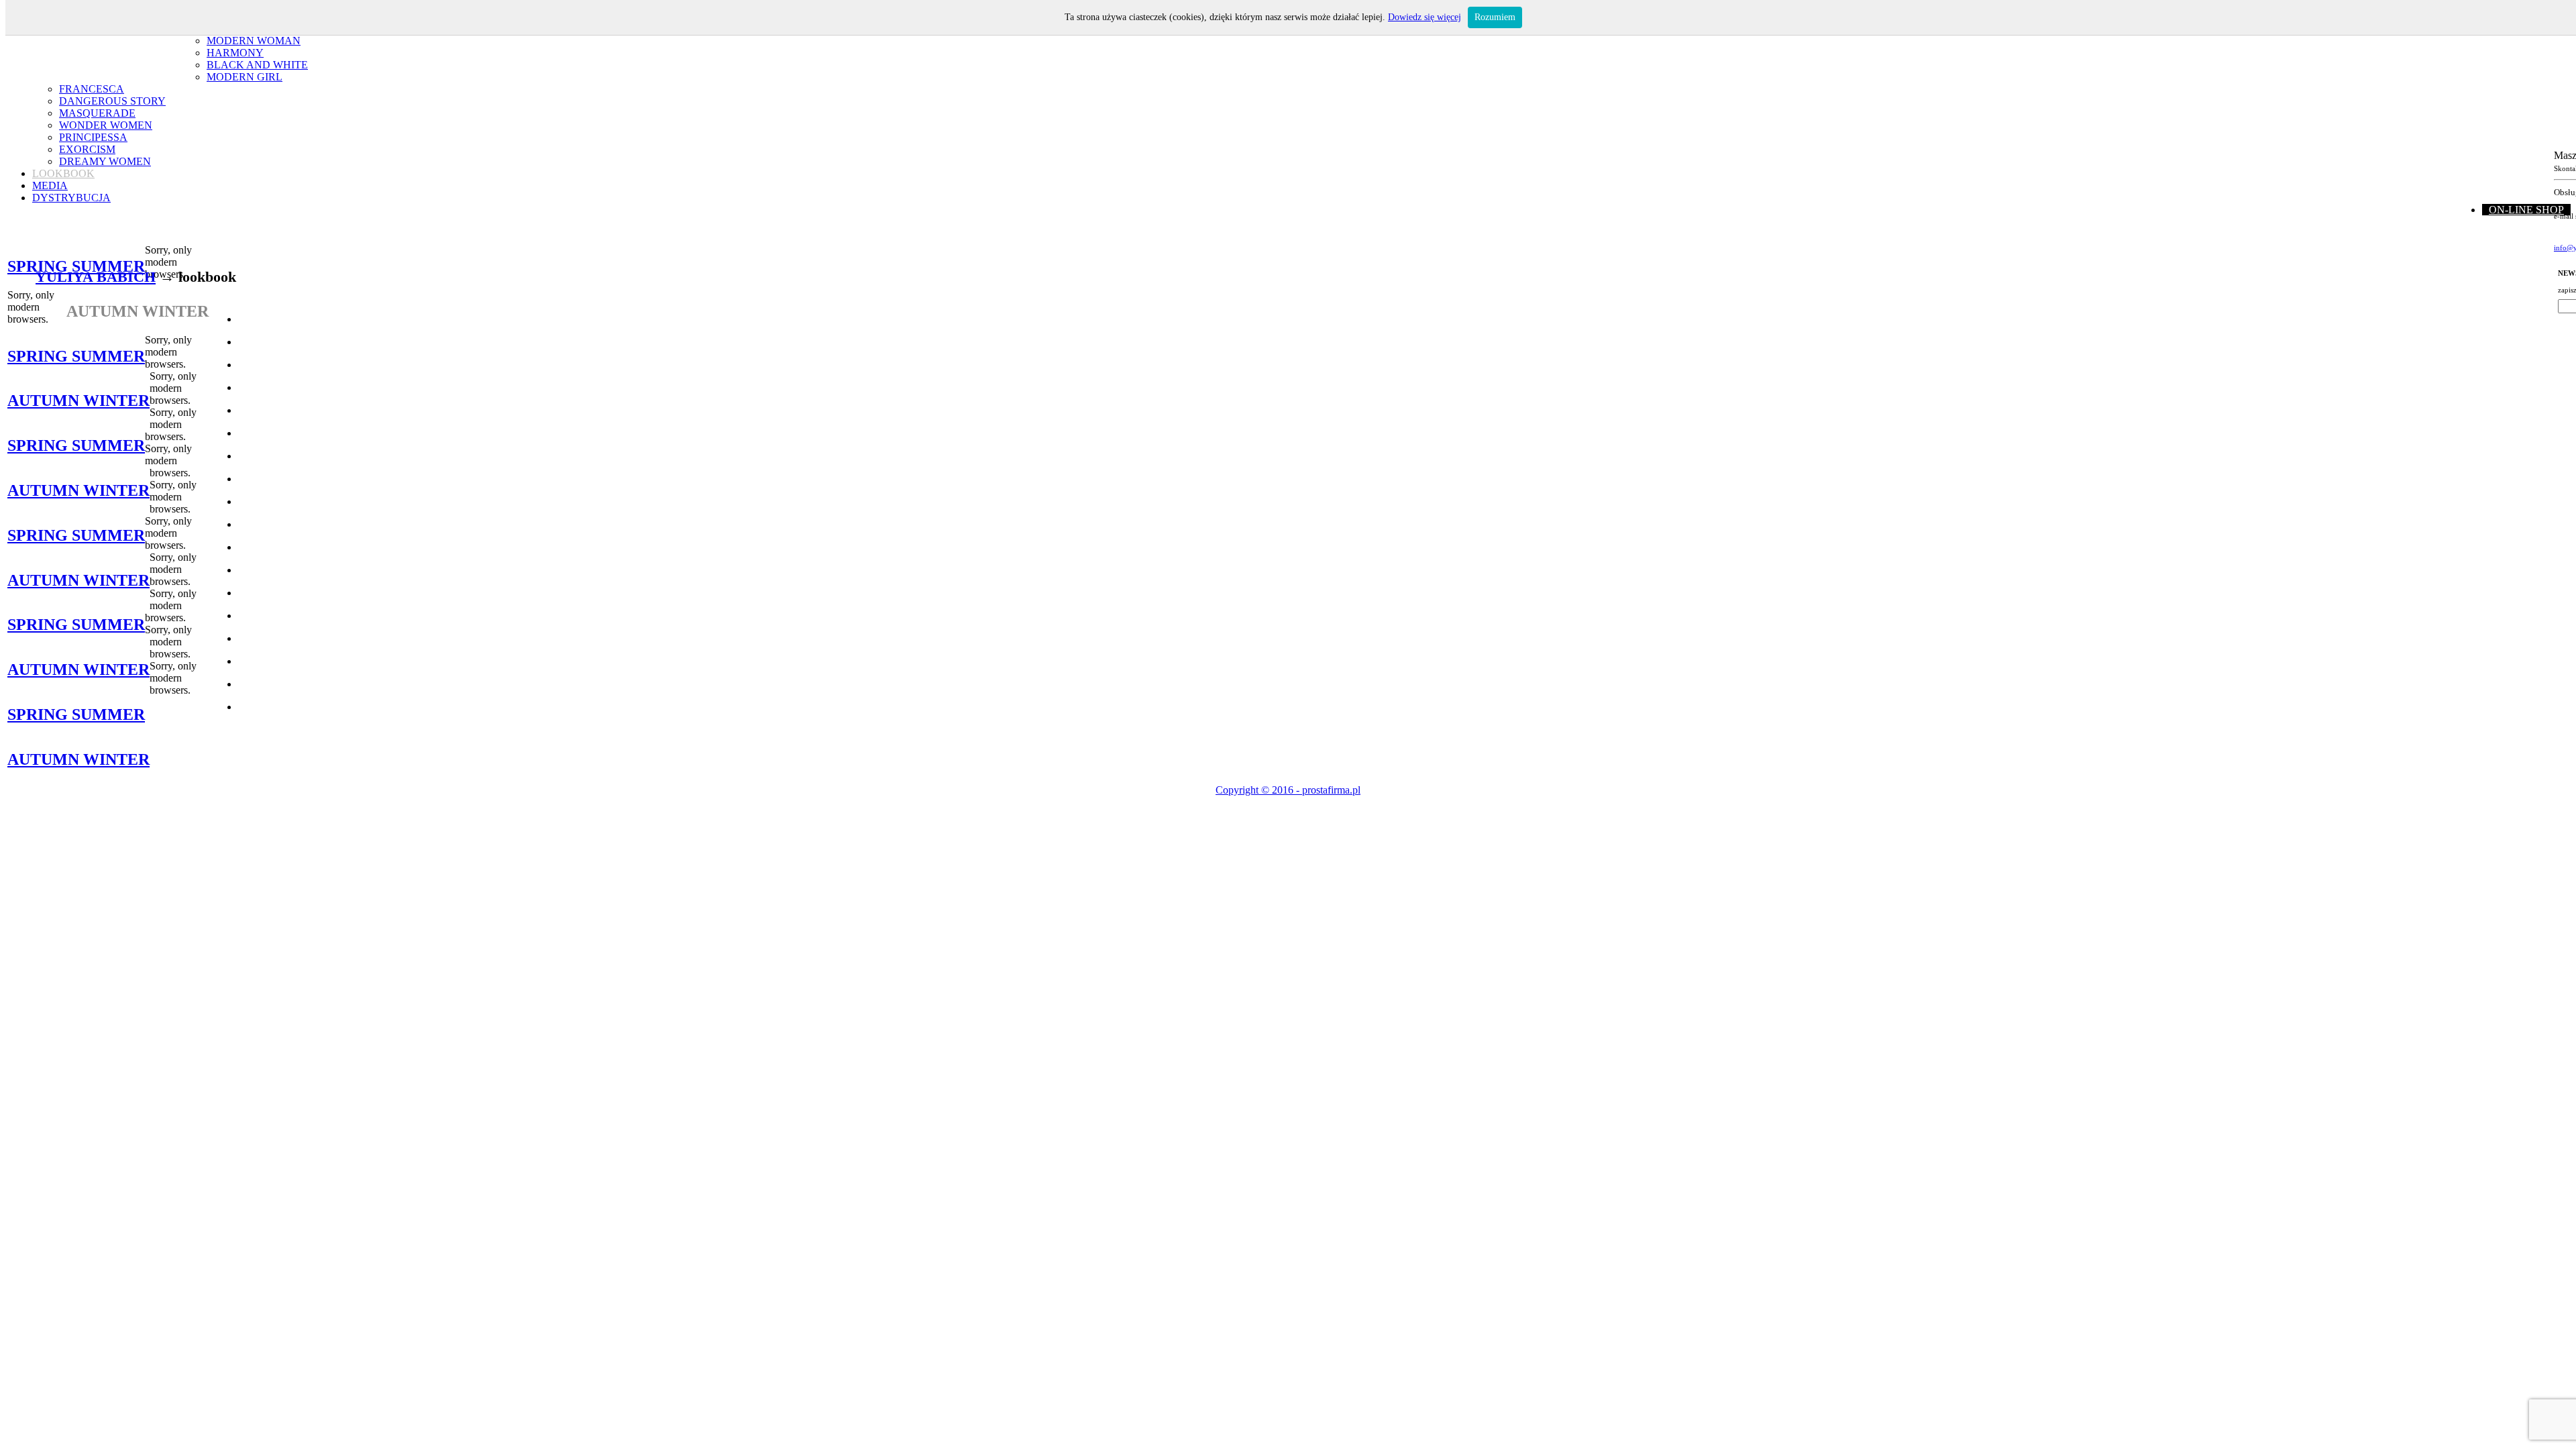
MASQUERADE (97, 113)
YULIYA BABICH (96, 277)
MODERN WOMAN (254, 41)
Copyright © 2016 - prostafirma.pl (1288, 790)
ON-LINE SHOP (2526, 210)
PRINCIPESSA (93, 137)
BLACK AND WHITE (257, 65)
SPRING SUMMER (76, 266)
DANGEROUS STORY (112, 101)
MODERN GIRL (245, 77)
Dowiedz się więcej (1425, 17)
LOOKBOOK (63, 173)
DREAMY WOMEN (105, 161)
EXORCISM (87, 149)
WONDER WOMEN (106, 125)
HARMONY (235, 53)
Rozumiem (1495, 17)
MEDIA (50, 185)
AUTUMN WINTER (78, 400)
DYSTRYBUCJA (71, 198)
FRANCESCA (92, 89)
